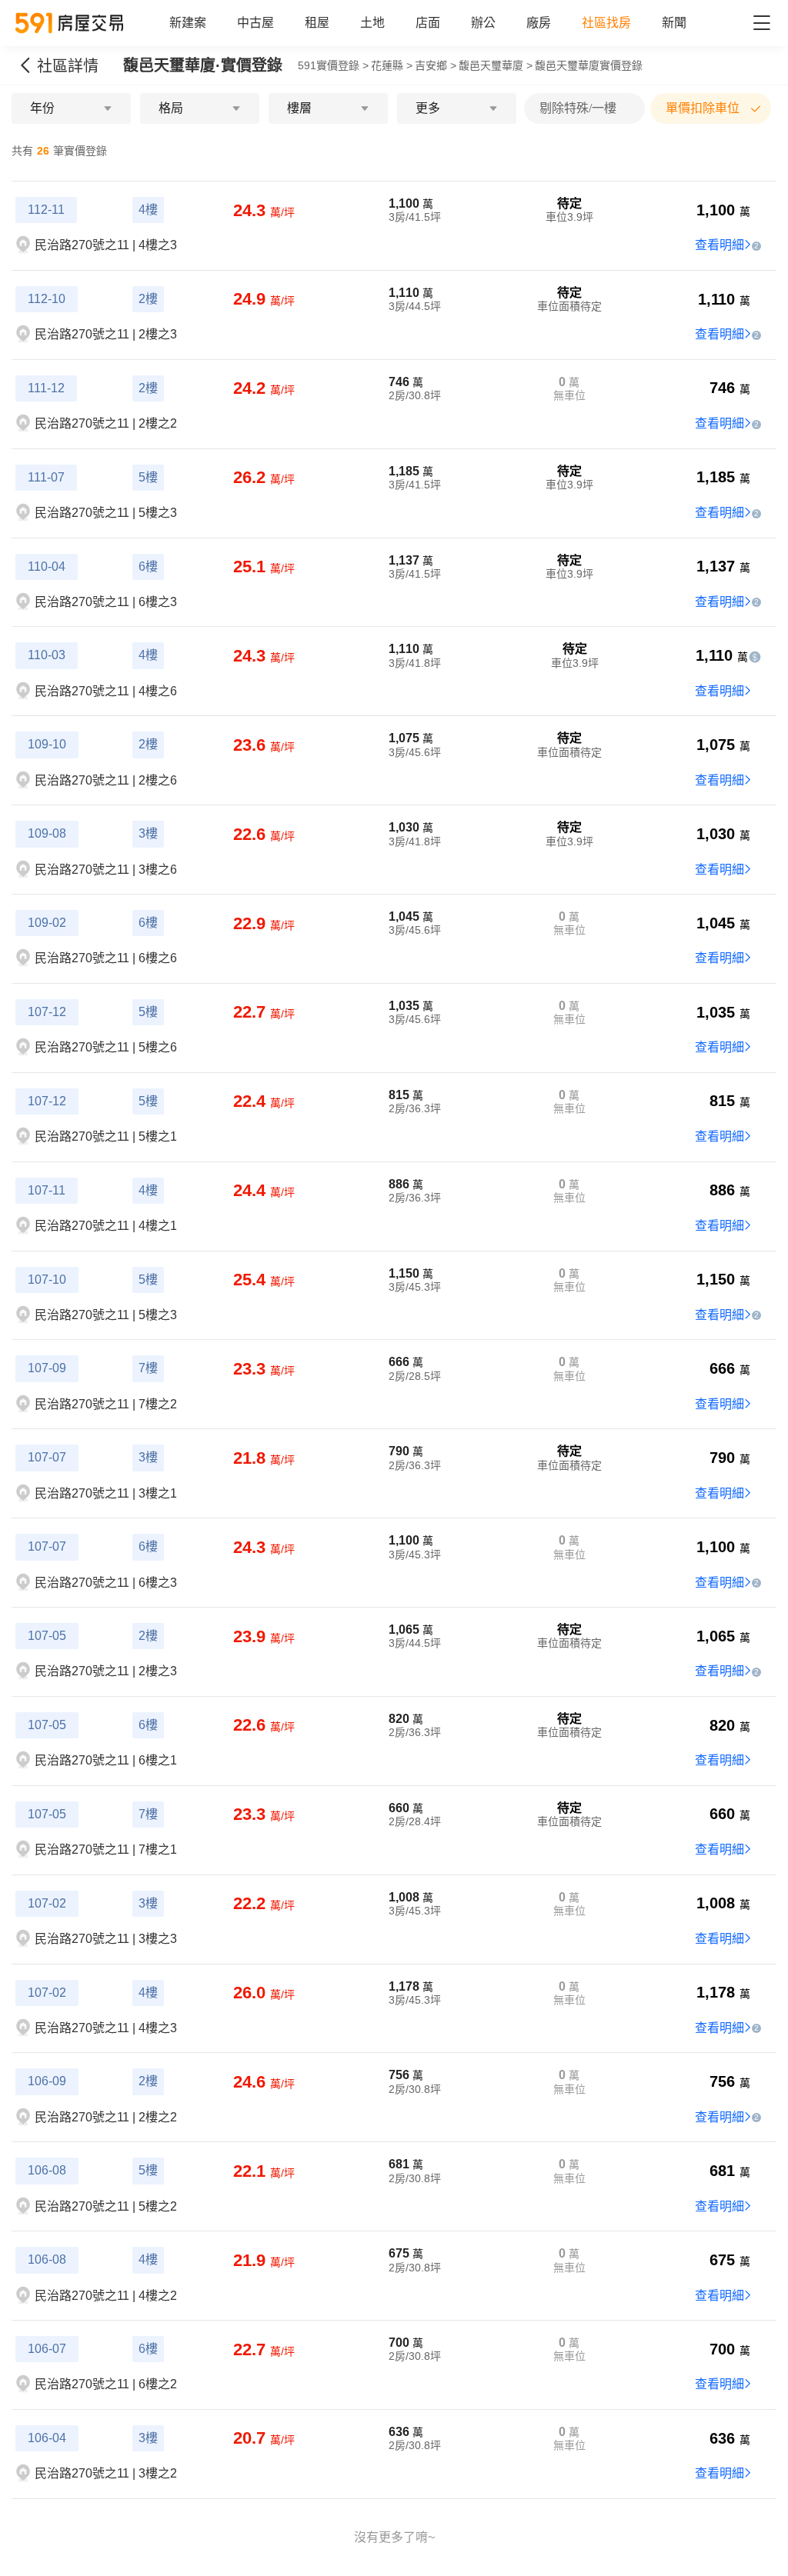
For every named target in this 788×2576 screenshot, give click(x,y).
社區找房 (606, 23)
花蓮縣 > (392, 65)
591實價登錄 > (333, 65)
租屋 (317, 23)
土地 (372, 23)
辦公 (483, 23)
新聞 (674, 23)
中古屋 (255, 23)
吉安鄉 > (436, 65)
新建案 (188, 23)
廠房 (539, 23)
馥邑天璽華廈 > (496, 65)
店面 (428, 23)
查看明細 (720, 245)
